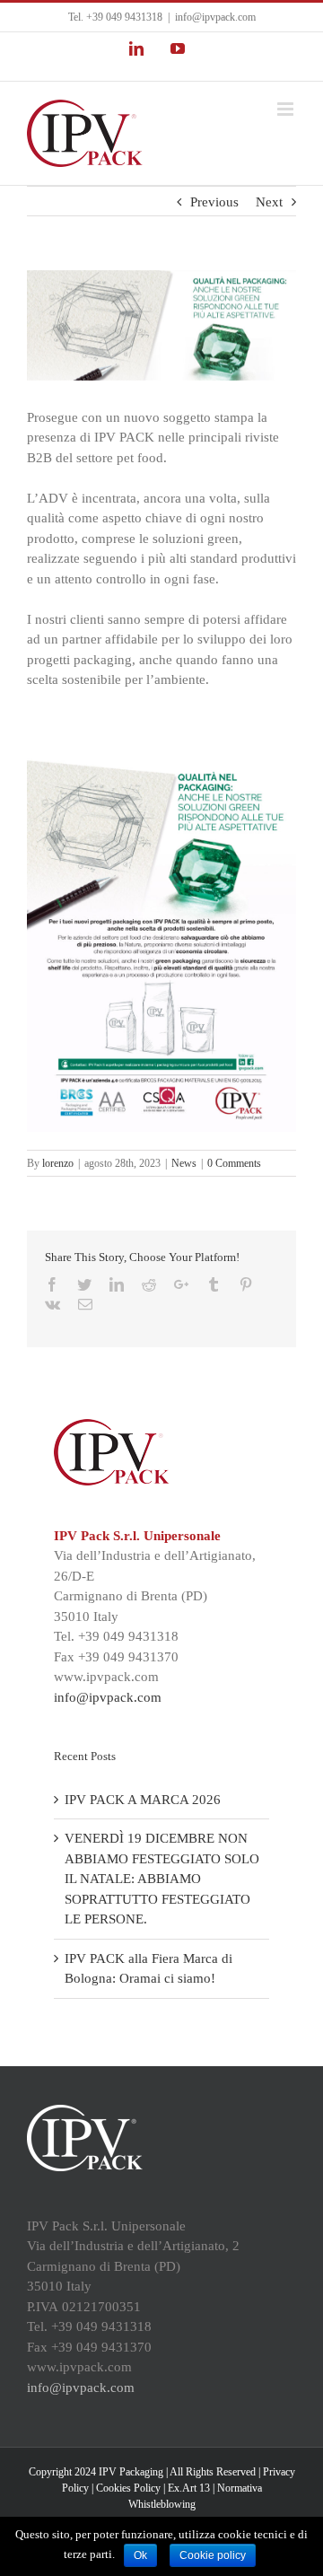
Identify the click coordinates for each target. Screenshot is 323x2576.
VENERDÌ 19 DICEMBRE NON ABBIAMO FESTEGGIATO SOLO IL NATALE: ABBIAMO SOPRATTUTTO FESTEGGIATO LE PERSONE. (162, 1879)
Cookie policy (213, 2555)
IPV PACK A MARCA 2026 (143, 1800)
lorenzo (58, 1163)
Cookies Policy (128, 2488)
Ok (140, 2555)
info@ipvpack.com (215, 17)
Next (269, 202)
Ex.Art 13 (189, 2488)
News (184, 1163)
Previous (214, 202)
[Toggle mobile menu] (287, 109)
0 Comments (234, 1163)
